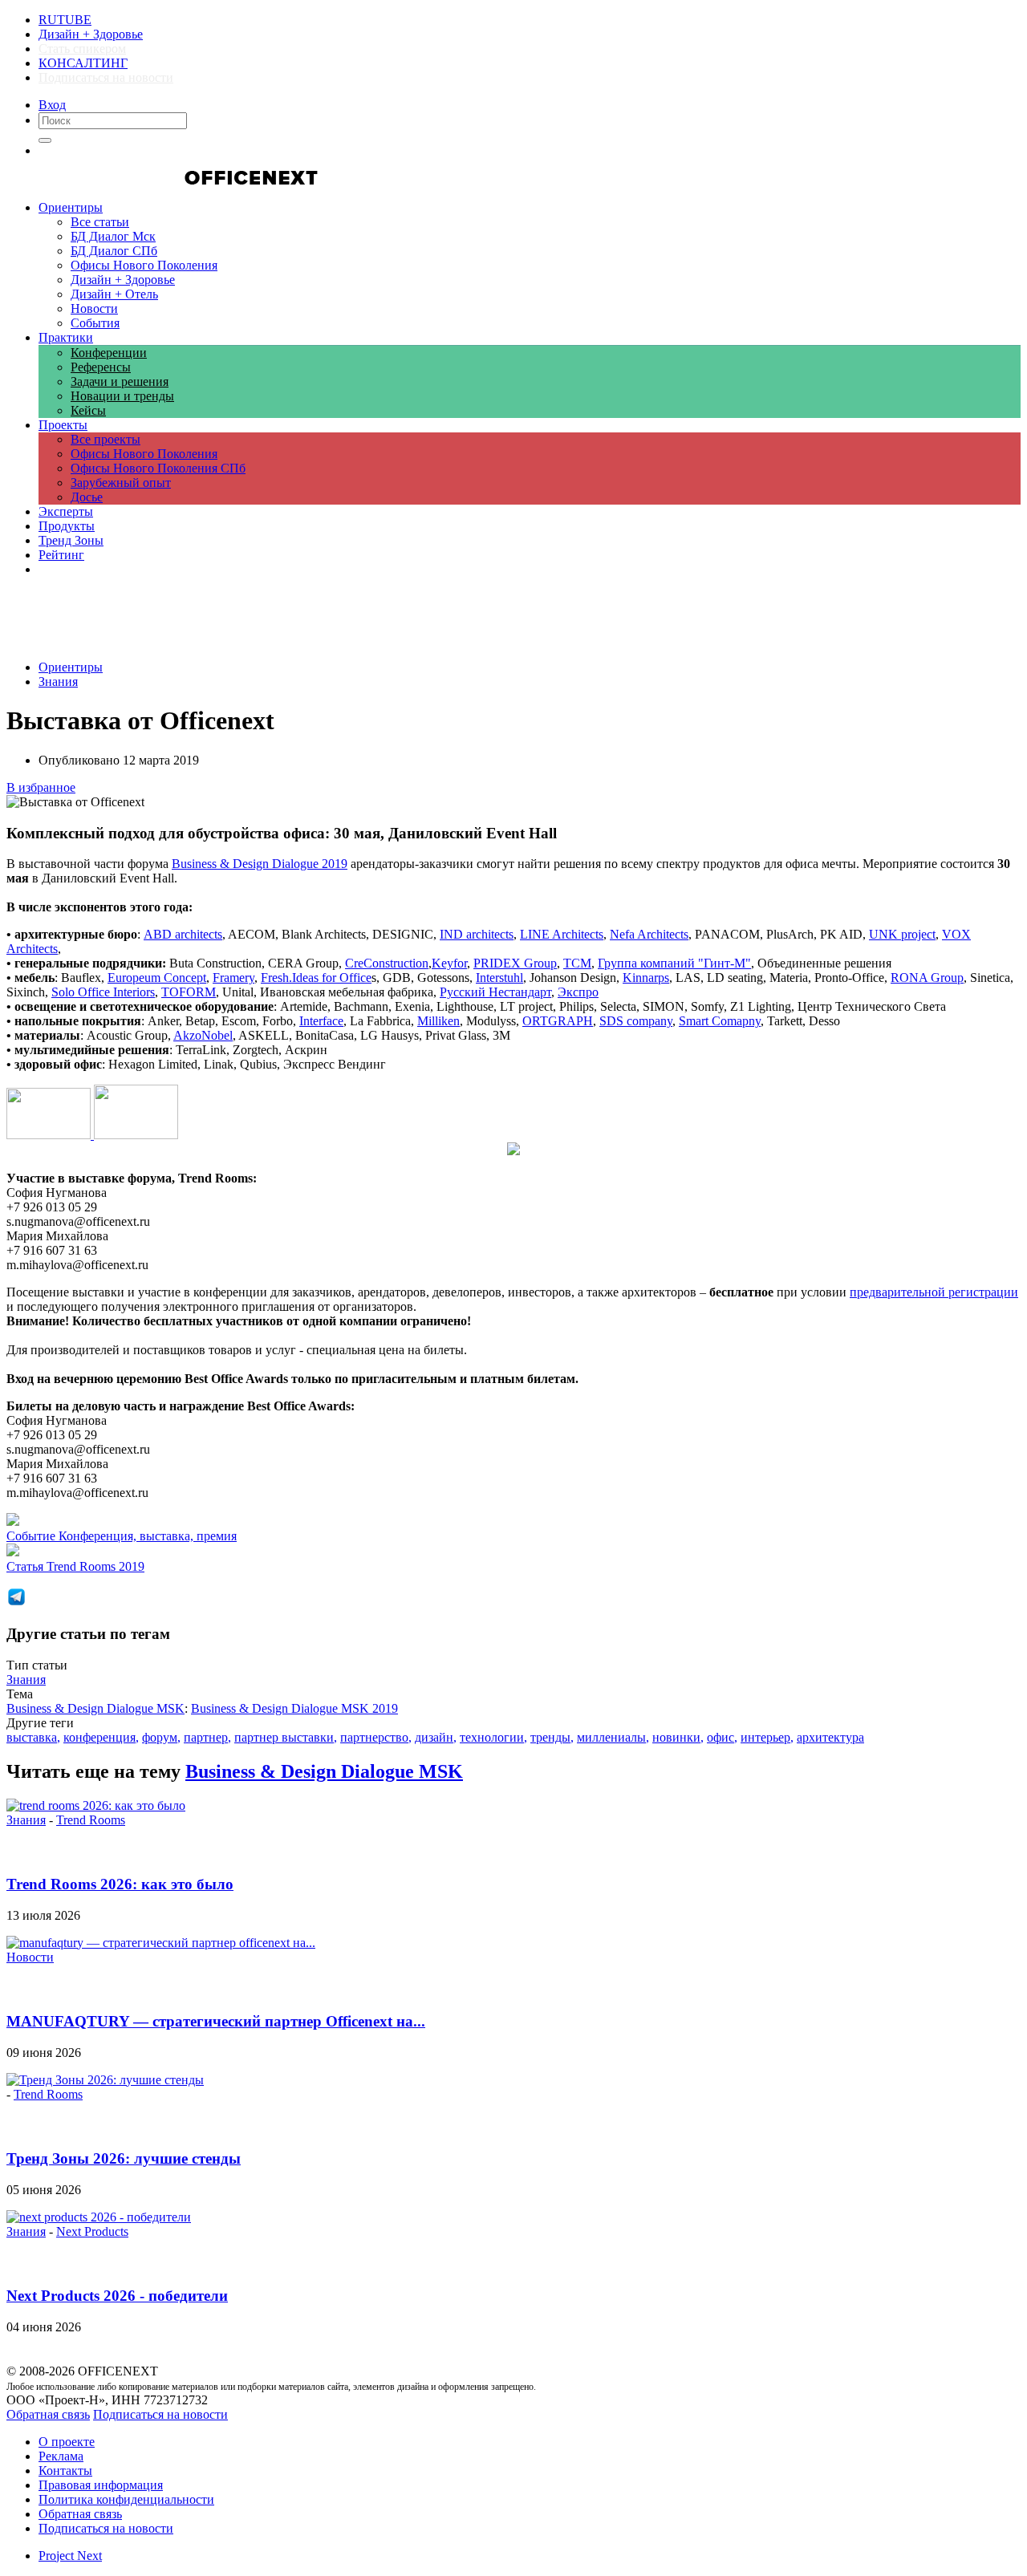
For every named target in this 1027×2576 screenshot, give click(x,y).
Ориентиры (71, 667)
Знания (58, 682)
